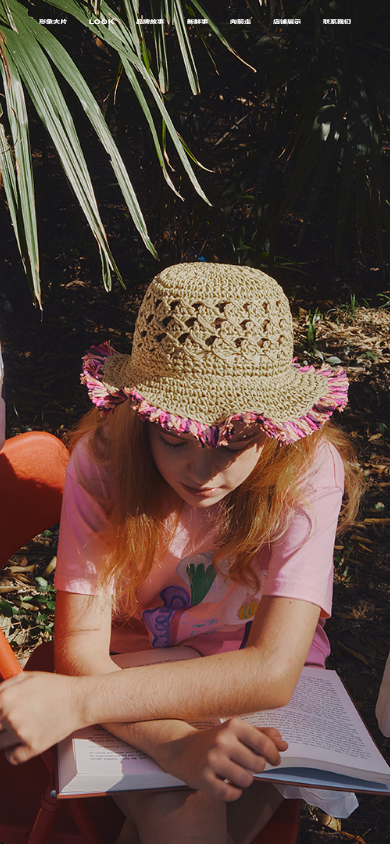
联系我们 (337, 22)
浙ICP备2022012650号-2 (195, 837)
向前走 (240, 22)
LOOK (101, 22)
